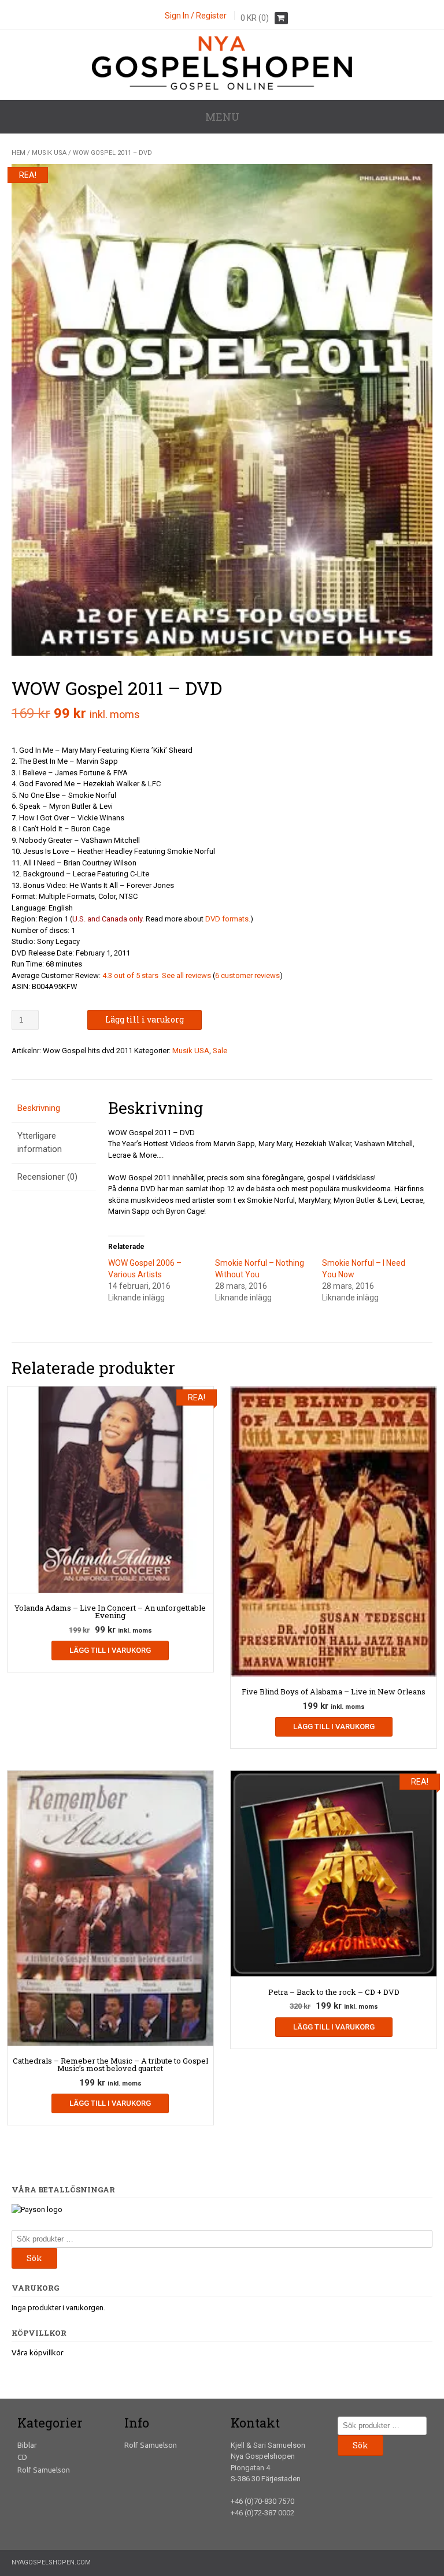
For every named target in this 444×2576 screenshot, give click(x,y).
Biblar (27, 2445)
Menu (222, 117)
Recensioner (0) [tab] (47, 1177)
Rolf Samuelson (44, 2470)
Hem (18, 153)
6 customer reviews (247, 975)
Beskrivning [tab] (39, 1108)
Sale (220, 1051)
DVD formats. (228, 919)
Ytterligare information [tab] (40, 1142)
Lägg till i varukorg (145, 1019)
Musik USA (49, 153)
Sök (34, 2258)
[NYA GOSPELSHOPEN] (222, 87)
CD (22, 2457)
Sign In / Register (196, 16)
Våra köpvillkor (38, 2352)
